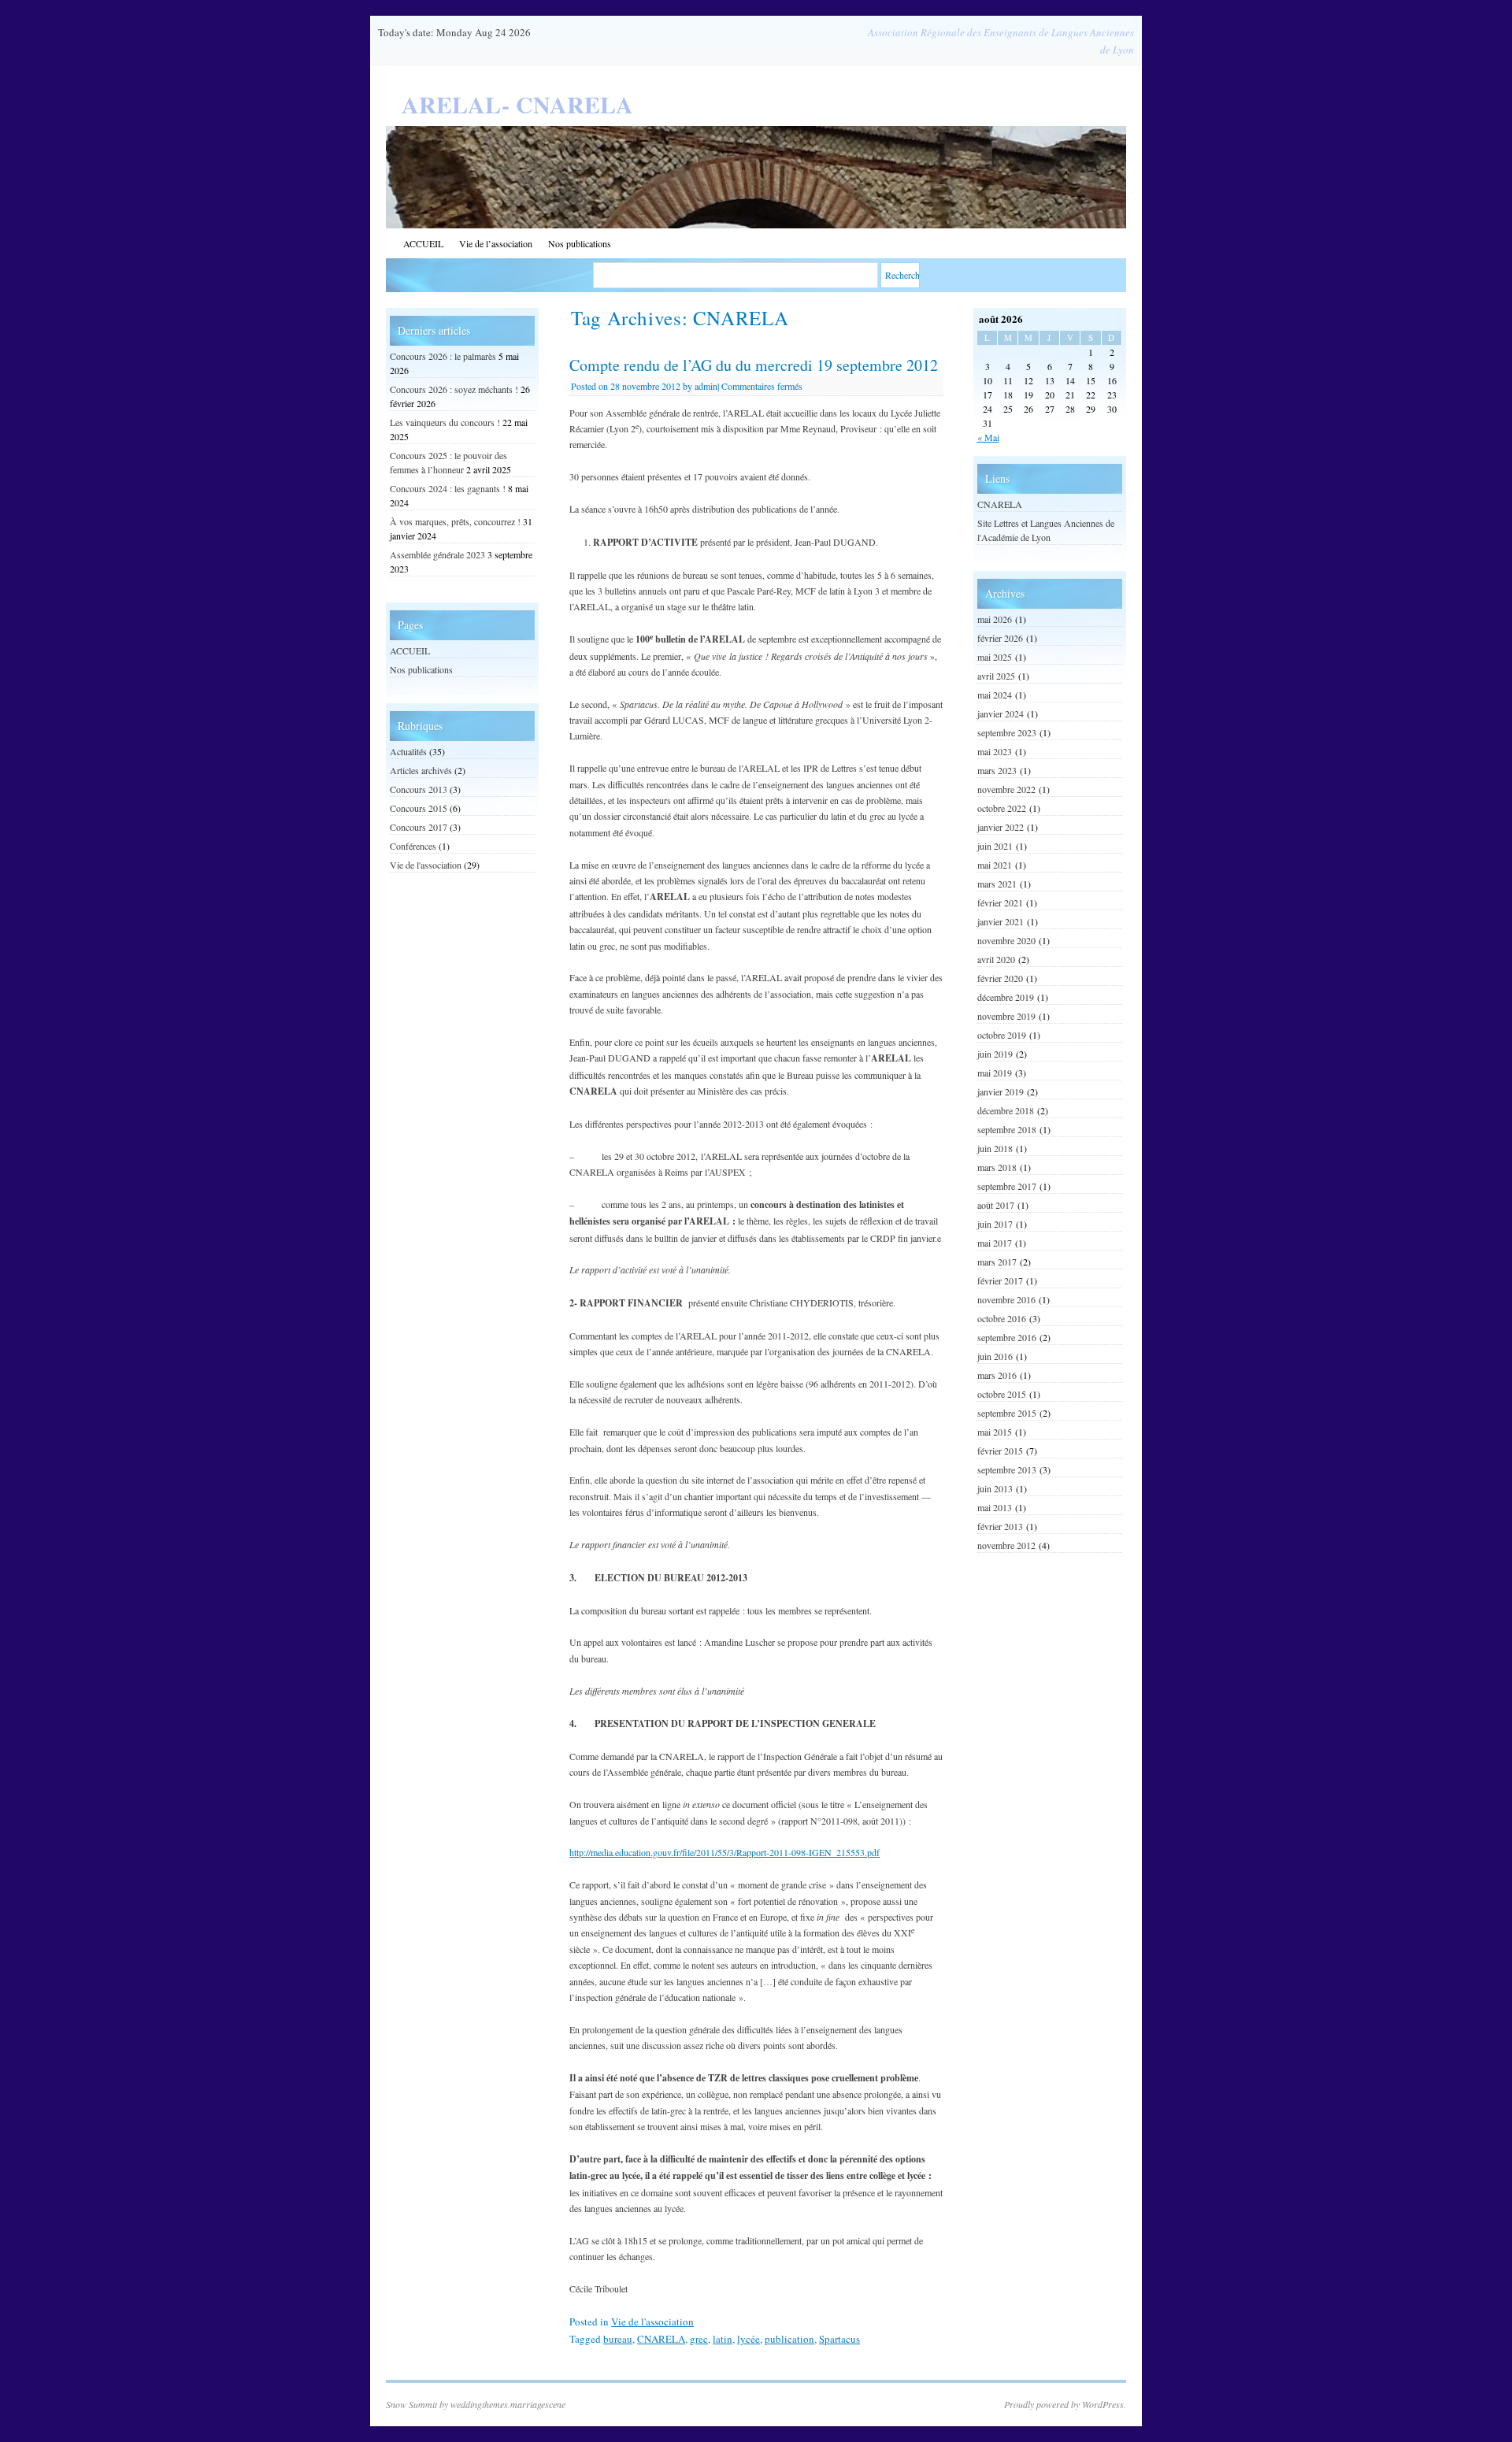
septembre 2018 (1007, 1129)
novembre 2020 (1006, 940)
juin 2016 (995, 1356)
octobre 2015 (1002, 1394)
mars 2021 (997, 884)
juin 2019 (995, 1054)
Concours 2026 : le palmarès (443, 356)
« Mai (988, 437)
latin (723, 2339)
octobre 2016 (1002, 1318)
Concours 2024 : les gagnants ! (448, 488)
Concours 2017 (419, 827)
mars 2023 (997, 770)
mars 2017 (997, 1262)
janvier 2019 (1001, 1091)
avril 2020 (996, 959)
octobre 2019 (1002, 1035)
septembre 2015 (1007, 1413)
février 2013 (1000, 1526)
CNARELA (661, 2339)
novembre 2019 (1006, 1016)
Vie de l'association (652, 2322)
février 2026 (1000, 638)
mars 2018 (997, 1167)
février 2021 (1000, 902)
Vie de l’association (496, 243)
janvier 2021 (1001, 921)
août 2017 (996, 1205)
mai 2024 (995, 695)
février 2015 (1000, 1451)
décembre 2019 (1006, 997)
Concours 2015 (419, 808)
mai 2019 (995, 1073)
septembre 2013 (1007, 1469)
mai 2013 (995, 1507)
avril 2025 (996, 676)
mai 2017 (995, 1243)
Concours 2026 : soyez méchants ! (454, 389)
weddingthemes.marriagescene (508, 2404)
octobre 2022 (1002, 808)
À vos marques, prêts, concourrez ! (455, 521)
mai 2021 (995, 865)
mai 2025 (995, 657)
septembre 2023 (1007, 732)
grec (699, 2339)
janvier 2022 (1001, 827)
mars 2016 (997, 1375)
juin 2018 (995, 1148)
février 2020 (1000, 978)
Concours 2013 (419, 789)
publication (789, 2339)
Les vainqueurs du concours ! (445, 422)
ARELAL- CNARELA (517, 104)
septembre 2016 (1007, 1337)
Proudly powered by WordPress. (1065, 2404)
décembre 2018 (1006, 1110)
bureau (618, 2339)
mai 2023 (995, 751)
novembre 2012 (1006, 1545)
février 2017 (1000, 1280)
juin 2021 (995, 846)
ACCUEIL (423, 243)
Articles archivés (421, 770)
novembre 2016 (1006, 1299)
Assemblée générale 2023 (437, 554)
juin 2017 (995, 1224)
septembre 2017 (1007, 1186)
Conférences (413, 846)
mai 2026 (995, 619)
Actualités (408, 751)
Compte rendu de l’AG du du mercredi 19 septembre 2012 (754, 365)
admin (706, 386)
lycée (749, 2339)
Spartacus (839, 2339)
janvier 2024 (1001, 713)
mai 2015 (995, 1432)
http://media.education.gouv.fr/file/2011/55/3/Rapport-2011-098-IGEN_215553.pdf (724, 1852)
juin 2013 (995, 1488)
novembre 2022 (1006, 789)
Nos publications (580, 243)
